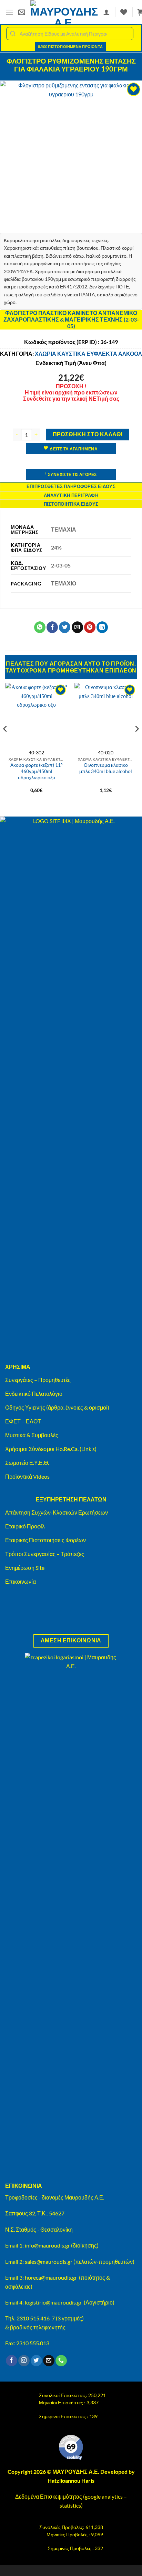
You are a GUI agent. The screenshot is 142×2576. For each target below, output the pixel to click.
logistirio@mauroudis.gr (53, 2302)
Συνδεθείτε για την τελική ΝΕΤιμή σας (71, 398)
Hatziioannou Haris (71, 2480)
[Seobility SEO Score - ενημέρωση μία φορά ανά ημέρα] (71, 2448)
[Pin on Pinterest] (90, 627)
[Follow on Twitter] (36, 2361)
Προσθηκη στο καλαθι (88, 434)
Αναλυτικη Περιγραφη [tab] (71, 495)
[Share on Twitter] (65, 627)
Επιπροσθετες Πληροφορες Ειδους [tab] (71, 486)
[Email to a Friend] (77, 627)
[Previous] (6, 743)
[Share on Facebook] (52, 627)
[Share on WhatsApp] (40, 627)
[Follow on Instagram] (24, 2361)
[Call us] (61, 2361)
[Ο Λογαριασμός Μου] (106, 12)
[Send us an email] (49, 2361)
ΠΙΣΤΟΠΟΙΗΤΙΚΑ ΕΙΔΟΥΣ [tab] (71, 504)
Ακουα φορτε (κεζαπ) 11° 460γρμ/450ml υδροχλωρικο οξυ (37, 771)
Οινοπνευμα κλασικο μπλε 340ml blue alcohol (106, 768)
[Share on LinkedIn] (102, 627)
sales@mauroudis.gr (49, 2262)
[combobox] (70, 34)
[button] (9, 12)
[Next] (136, 743)
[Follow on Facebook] (12, 2361)
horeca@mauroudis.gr (51, 2277)
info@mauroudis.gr (47, 2245)
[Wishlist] (124, 12)
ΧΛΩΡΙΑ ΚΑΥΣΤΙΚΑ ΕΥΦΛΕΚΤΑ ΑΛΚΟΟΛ (88, 354)
